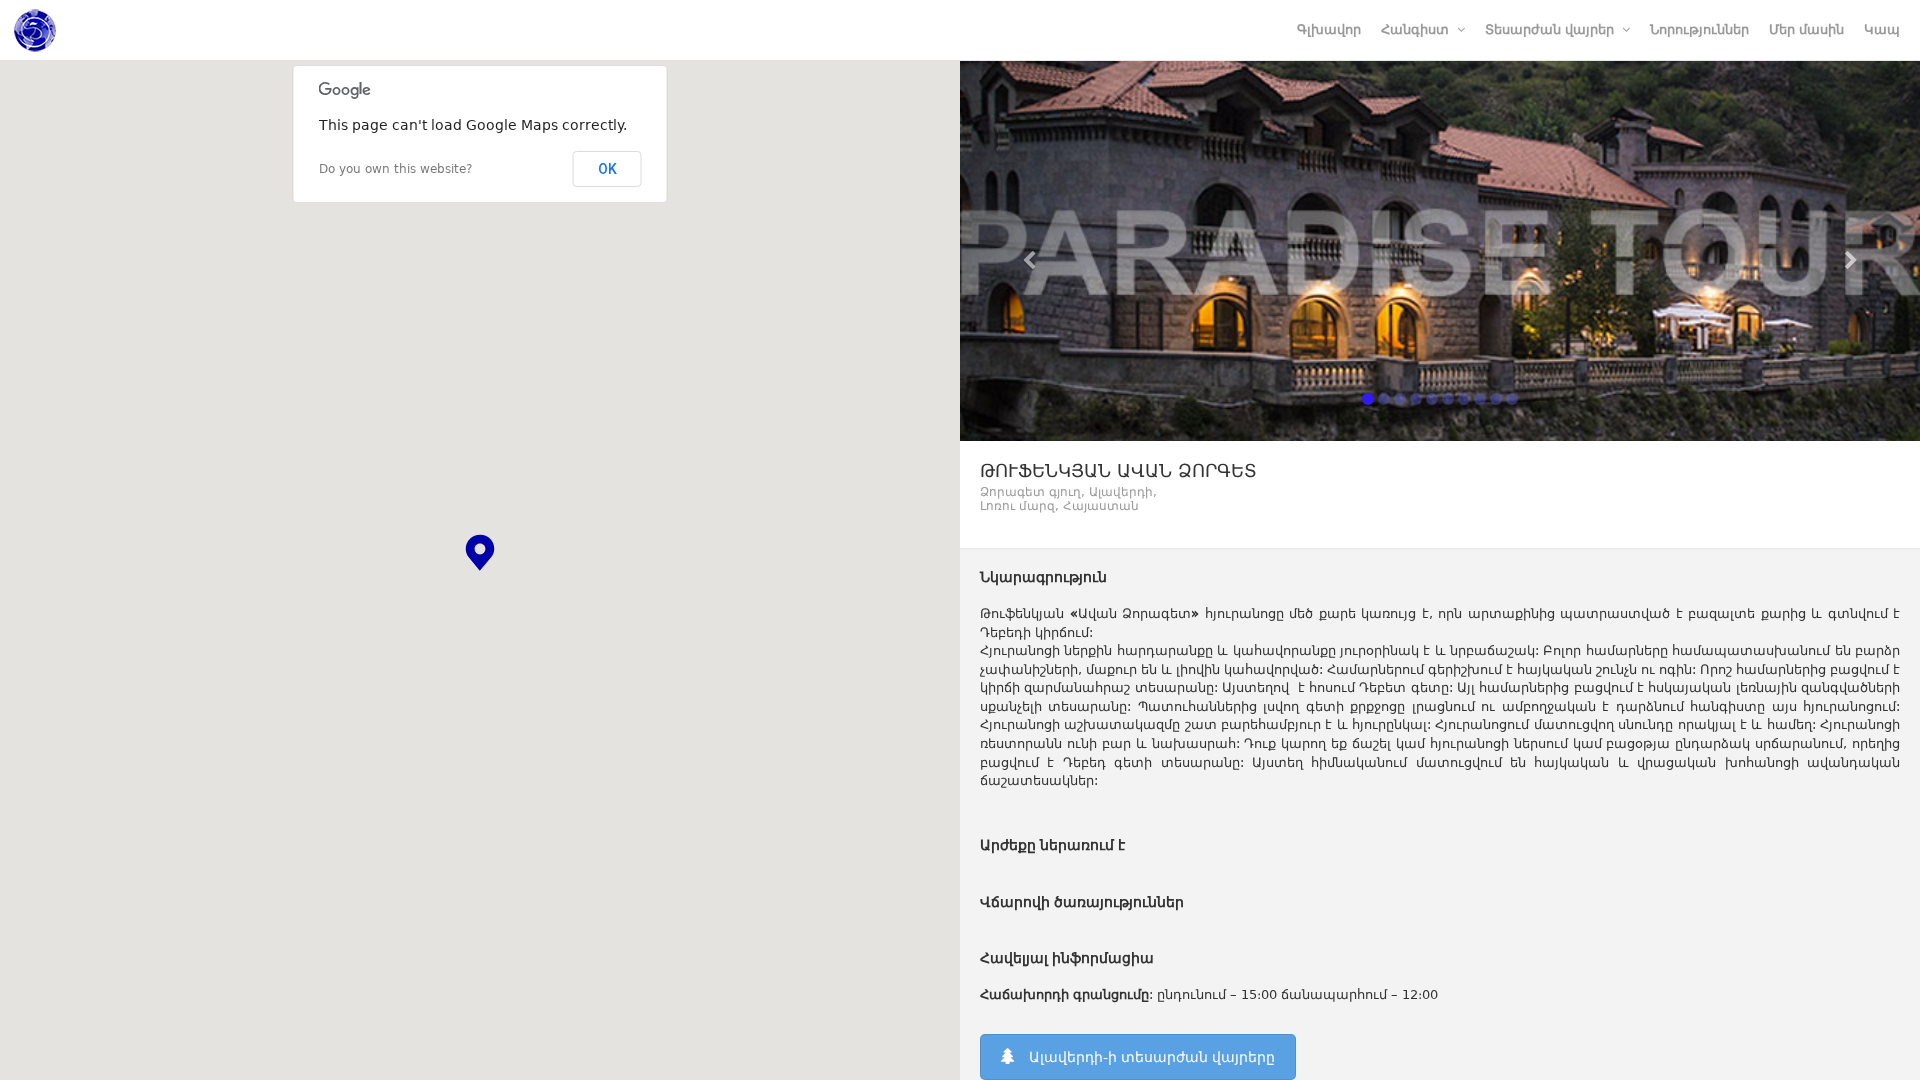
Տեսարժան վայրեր (1549, 29)
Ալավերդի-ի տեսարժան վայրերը (1152, 1057)
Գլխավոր (1329, 29)
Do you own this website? (395, 169)
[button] (480, 552)
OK (607, 169)
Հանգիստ (1415, 29)
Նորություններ (1699, 29)
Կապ (1882, 29)
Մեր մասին (1806, 29)
